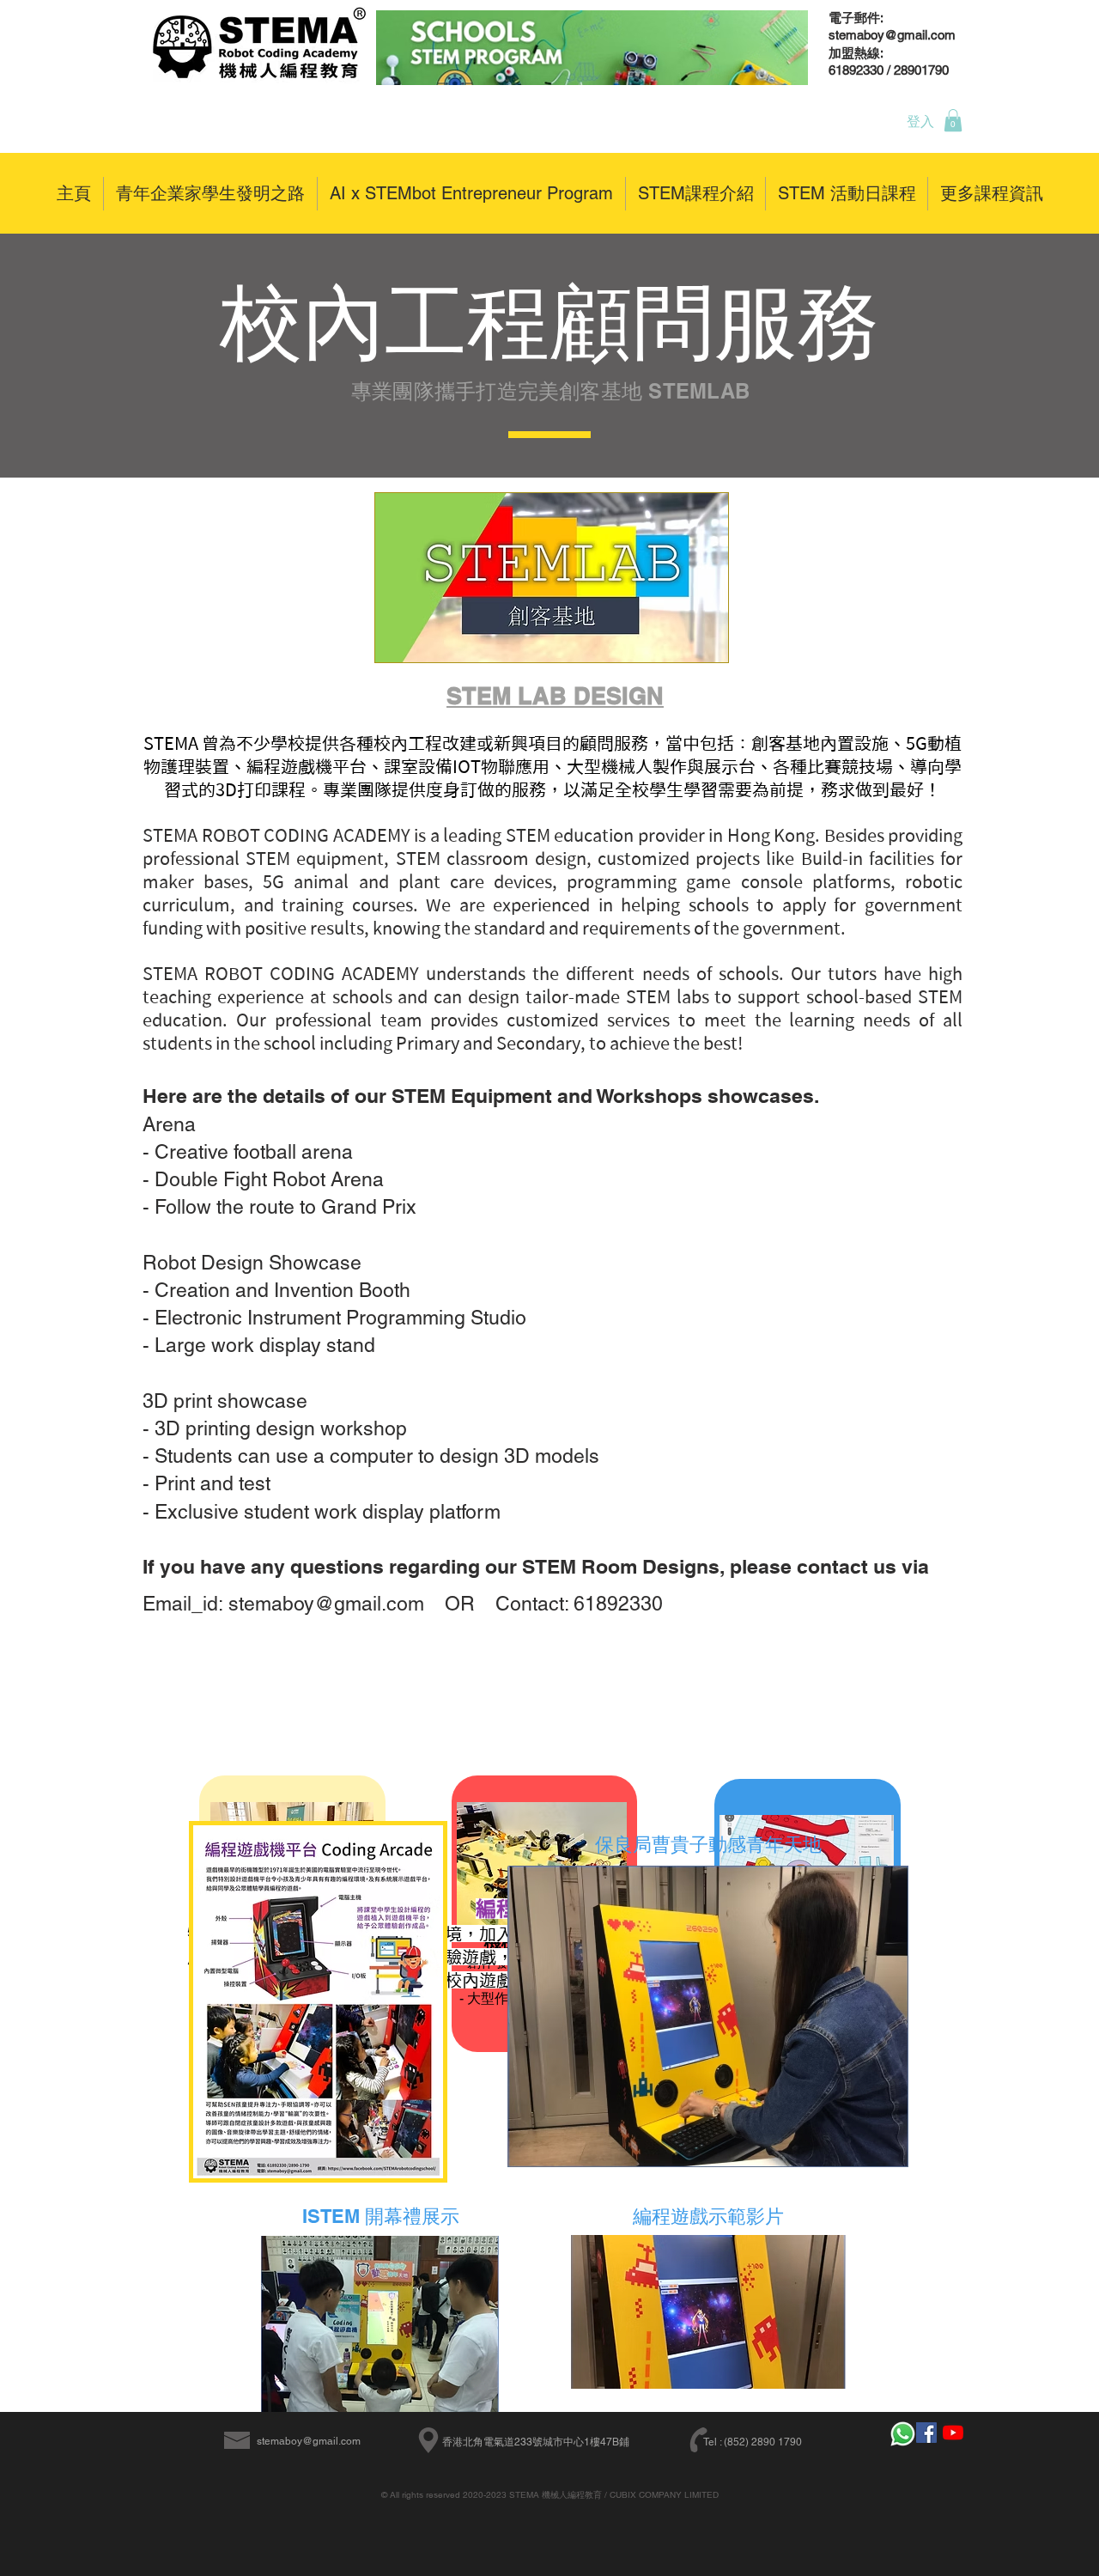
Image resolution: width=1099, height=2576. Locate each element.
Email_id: (185, 1604)
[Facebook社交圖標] (926, 2433)
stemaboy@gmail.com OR (362, 1604)
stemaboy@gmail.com (309, 2441)
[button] (953, 120)
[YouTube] (953, 2433)
